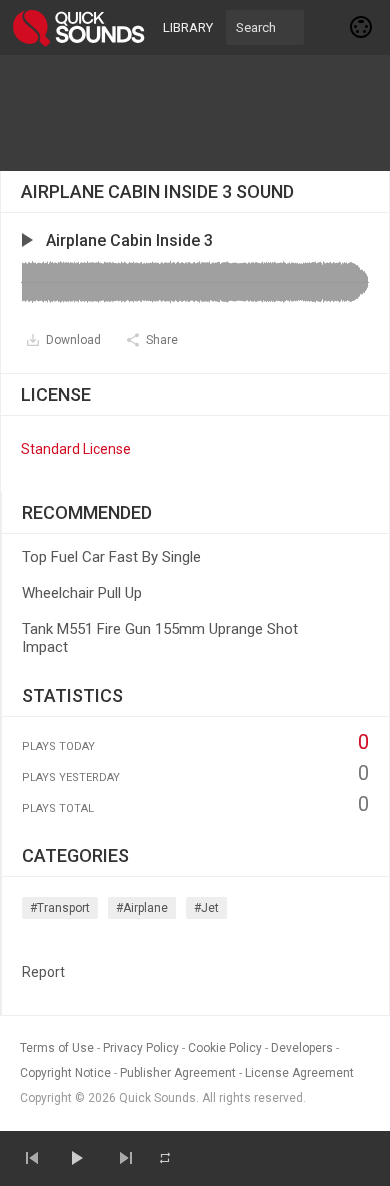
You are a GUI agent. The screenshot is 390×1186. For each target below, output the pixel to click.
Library (188, 27)
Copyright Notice (65, 1073)
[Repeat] (165, 1158)
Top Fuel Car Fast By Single (111, 557)
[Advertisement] (195, 113)
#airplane (142, 908)
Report (43, 972)
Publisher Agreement (178, 1073)
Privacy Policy (141, 1048)
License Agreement (299, 1073)
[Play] (76, 1158)
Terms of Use (57, 1048)
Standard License (76, 449)
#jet (206, 908)
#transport (60, 908)
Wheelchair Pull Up (82, 593)
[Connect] (362, 27)
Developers (302, 1048)
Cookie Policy (225, 1048)
